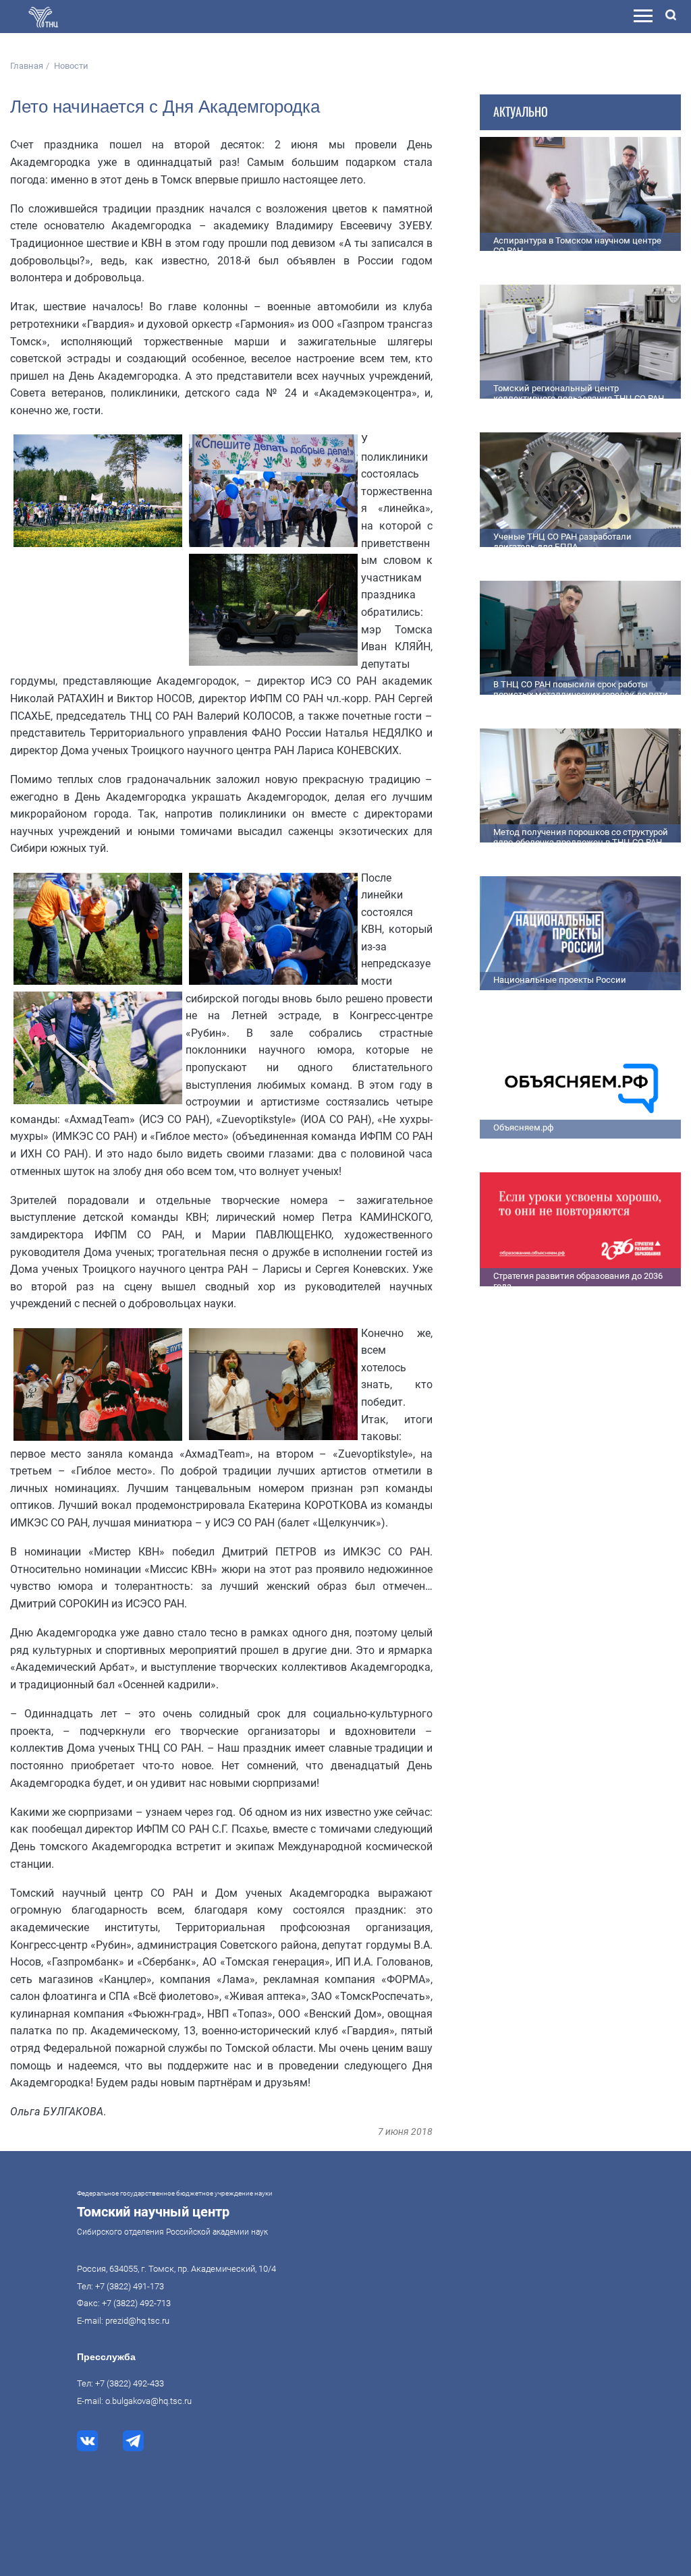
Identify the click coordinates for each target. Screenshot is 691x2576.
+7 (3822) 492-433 (130, 2383)
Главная (27, 66)
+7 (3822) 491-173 (130, 2286)
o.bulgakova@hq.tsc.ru (148, 2401)
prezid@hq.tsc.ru (137, 2321)
